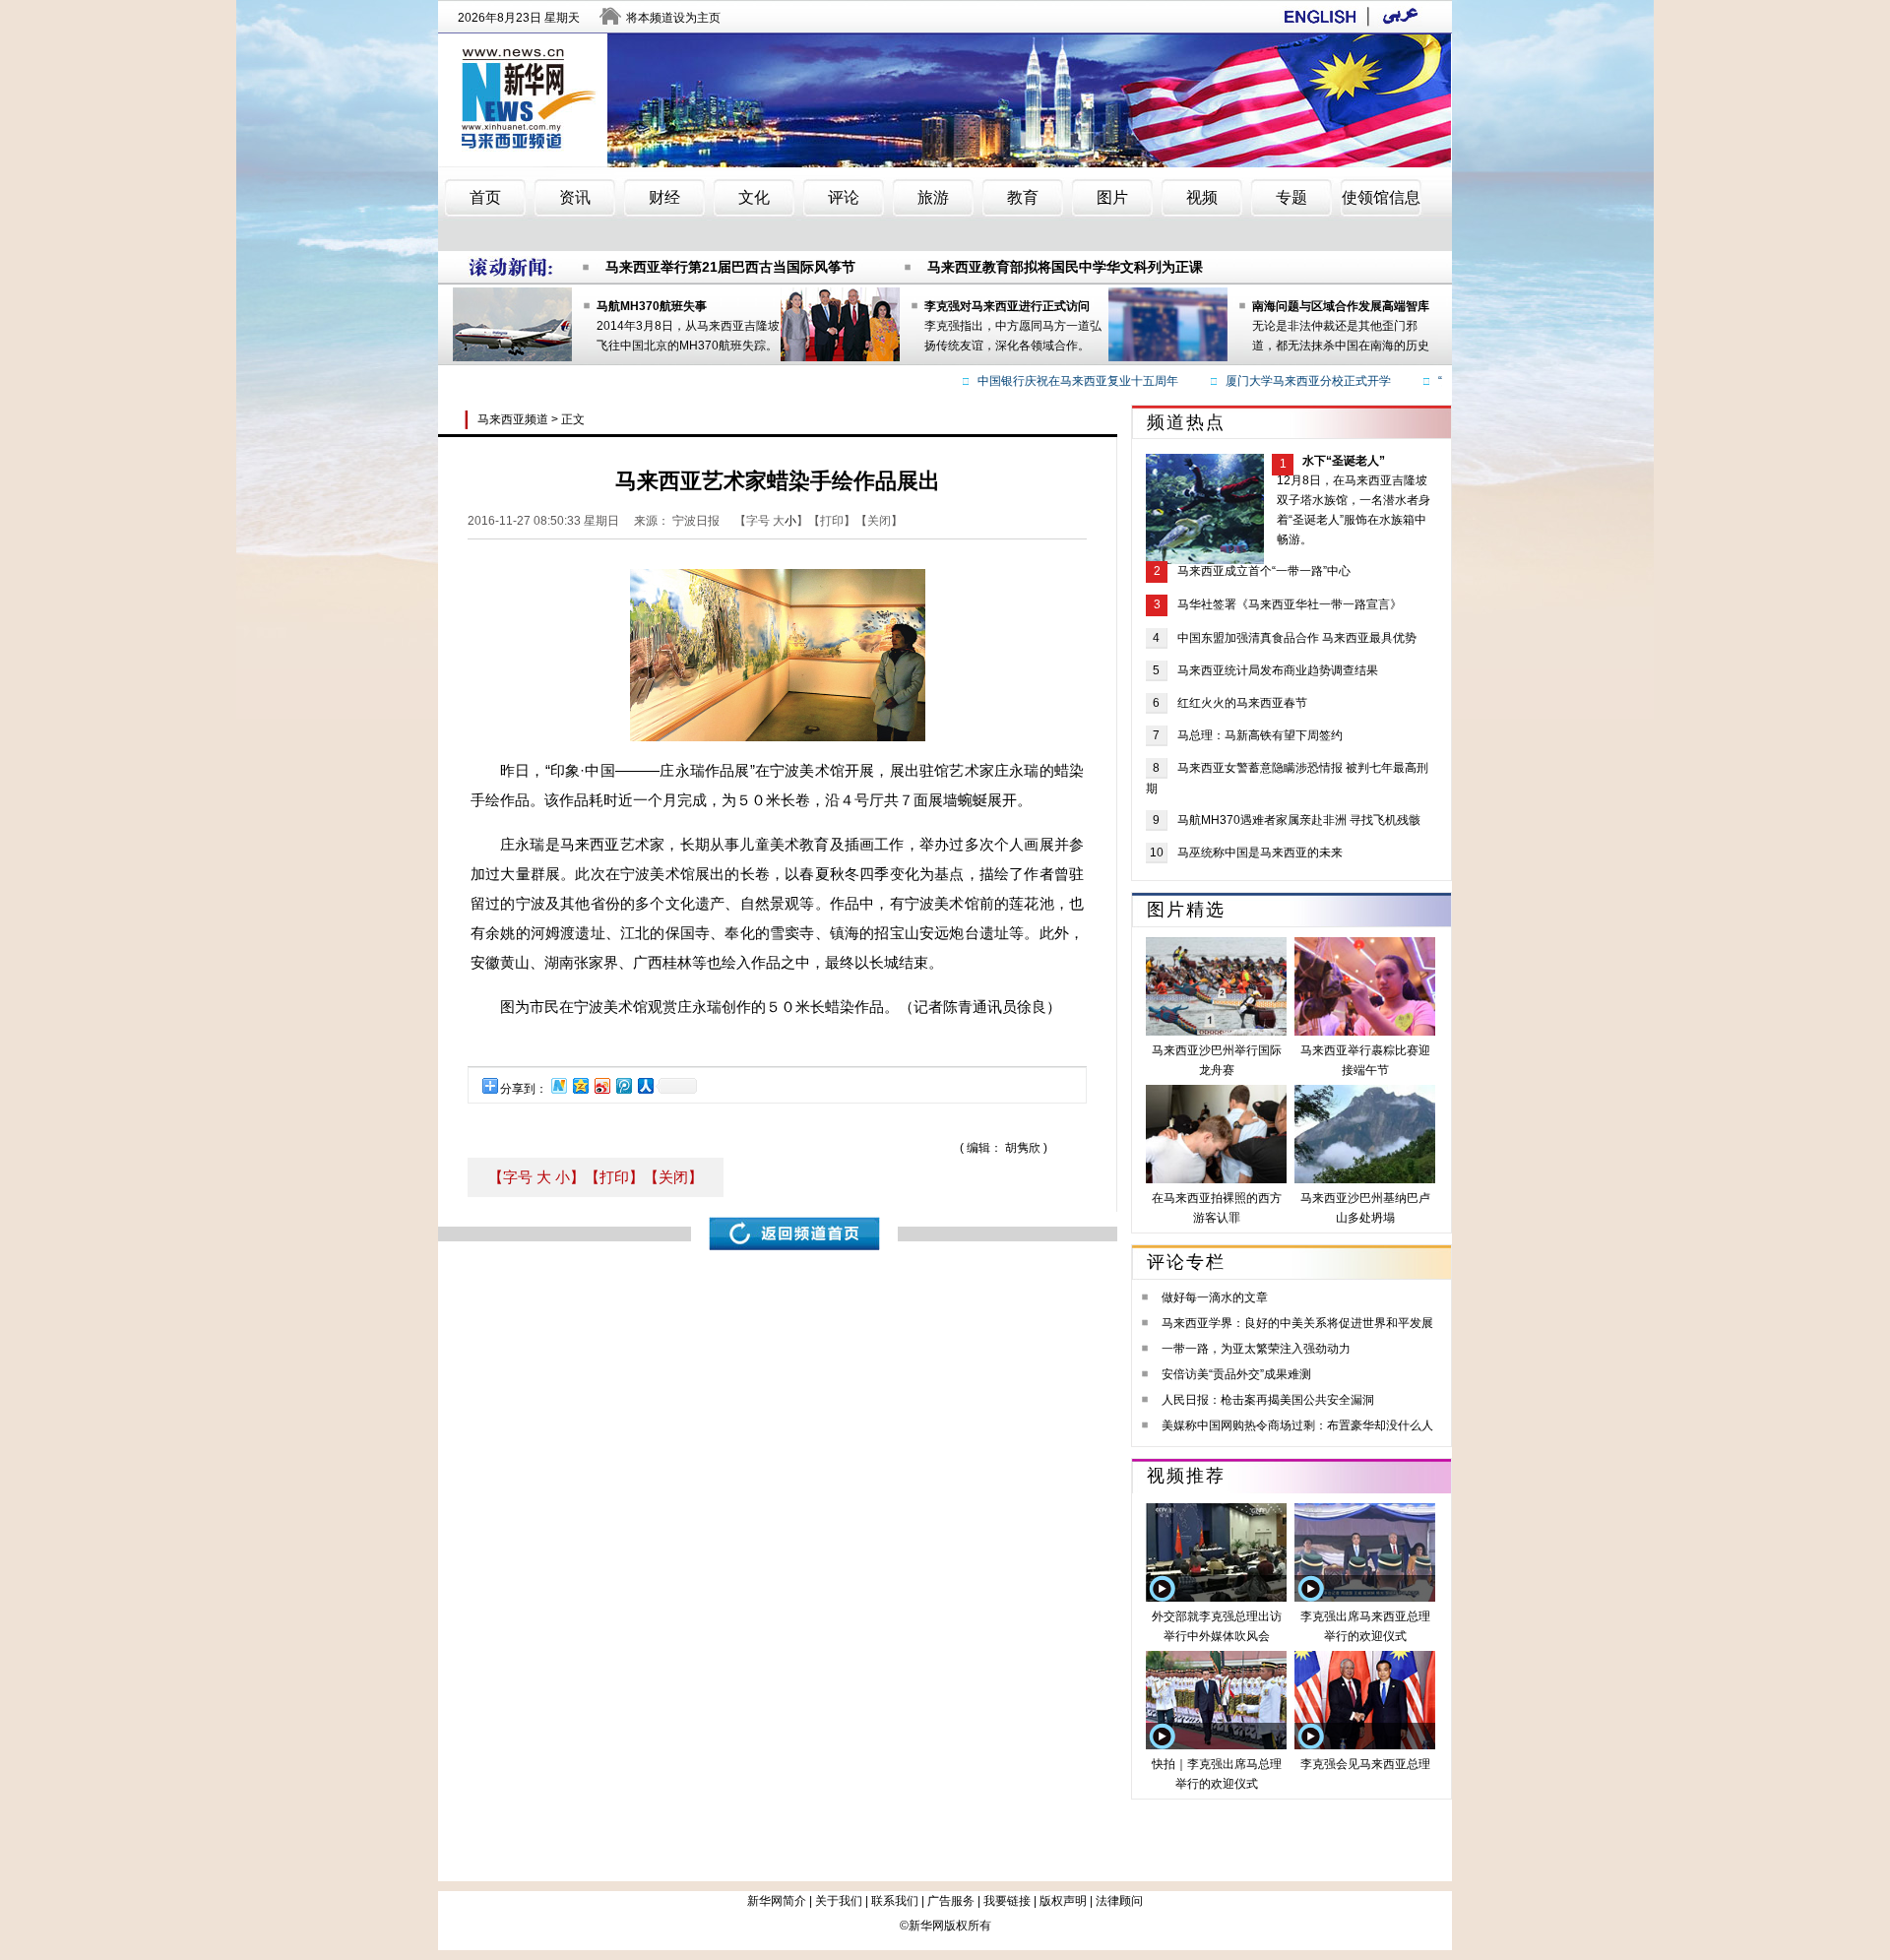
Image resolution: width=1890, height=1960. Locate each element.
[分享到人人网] (645, 1085)
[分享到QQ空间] (580, 1085)
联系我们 (895, 1901)
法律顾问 (1119, 1901)
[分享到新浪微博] (601, 1085)
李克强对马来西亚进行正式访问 (1007, 306)
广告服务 (951, 1901)
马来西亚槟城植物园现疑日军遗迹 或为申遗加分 (752, 277)
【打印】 (614, 1177)
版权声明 (1063, 1901)
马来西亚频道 (513, 419)
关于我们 (839, 1901)
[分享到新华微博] (558, 1085)
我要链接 (1007, 1901)
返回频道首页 (794, 1233)
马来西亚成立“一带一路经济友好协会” (1088, 277)
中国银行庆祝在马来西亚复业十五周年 (1052, 381)
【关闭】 (673, 1177)
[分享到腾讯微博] (623, 1085)
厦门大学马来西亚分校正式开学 (1283, 381)
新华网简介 (777, 1901)
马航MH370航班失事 (652, 306)
